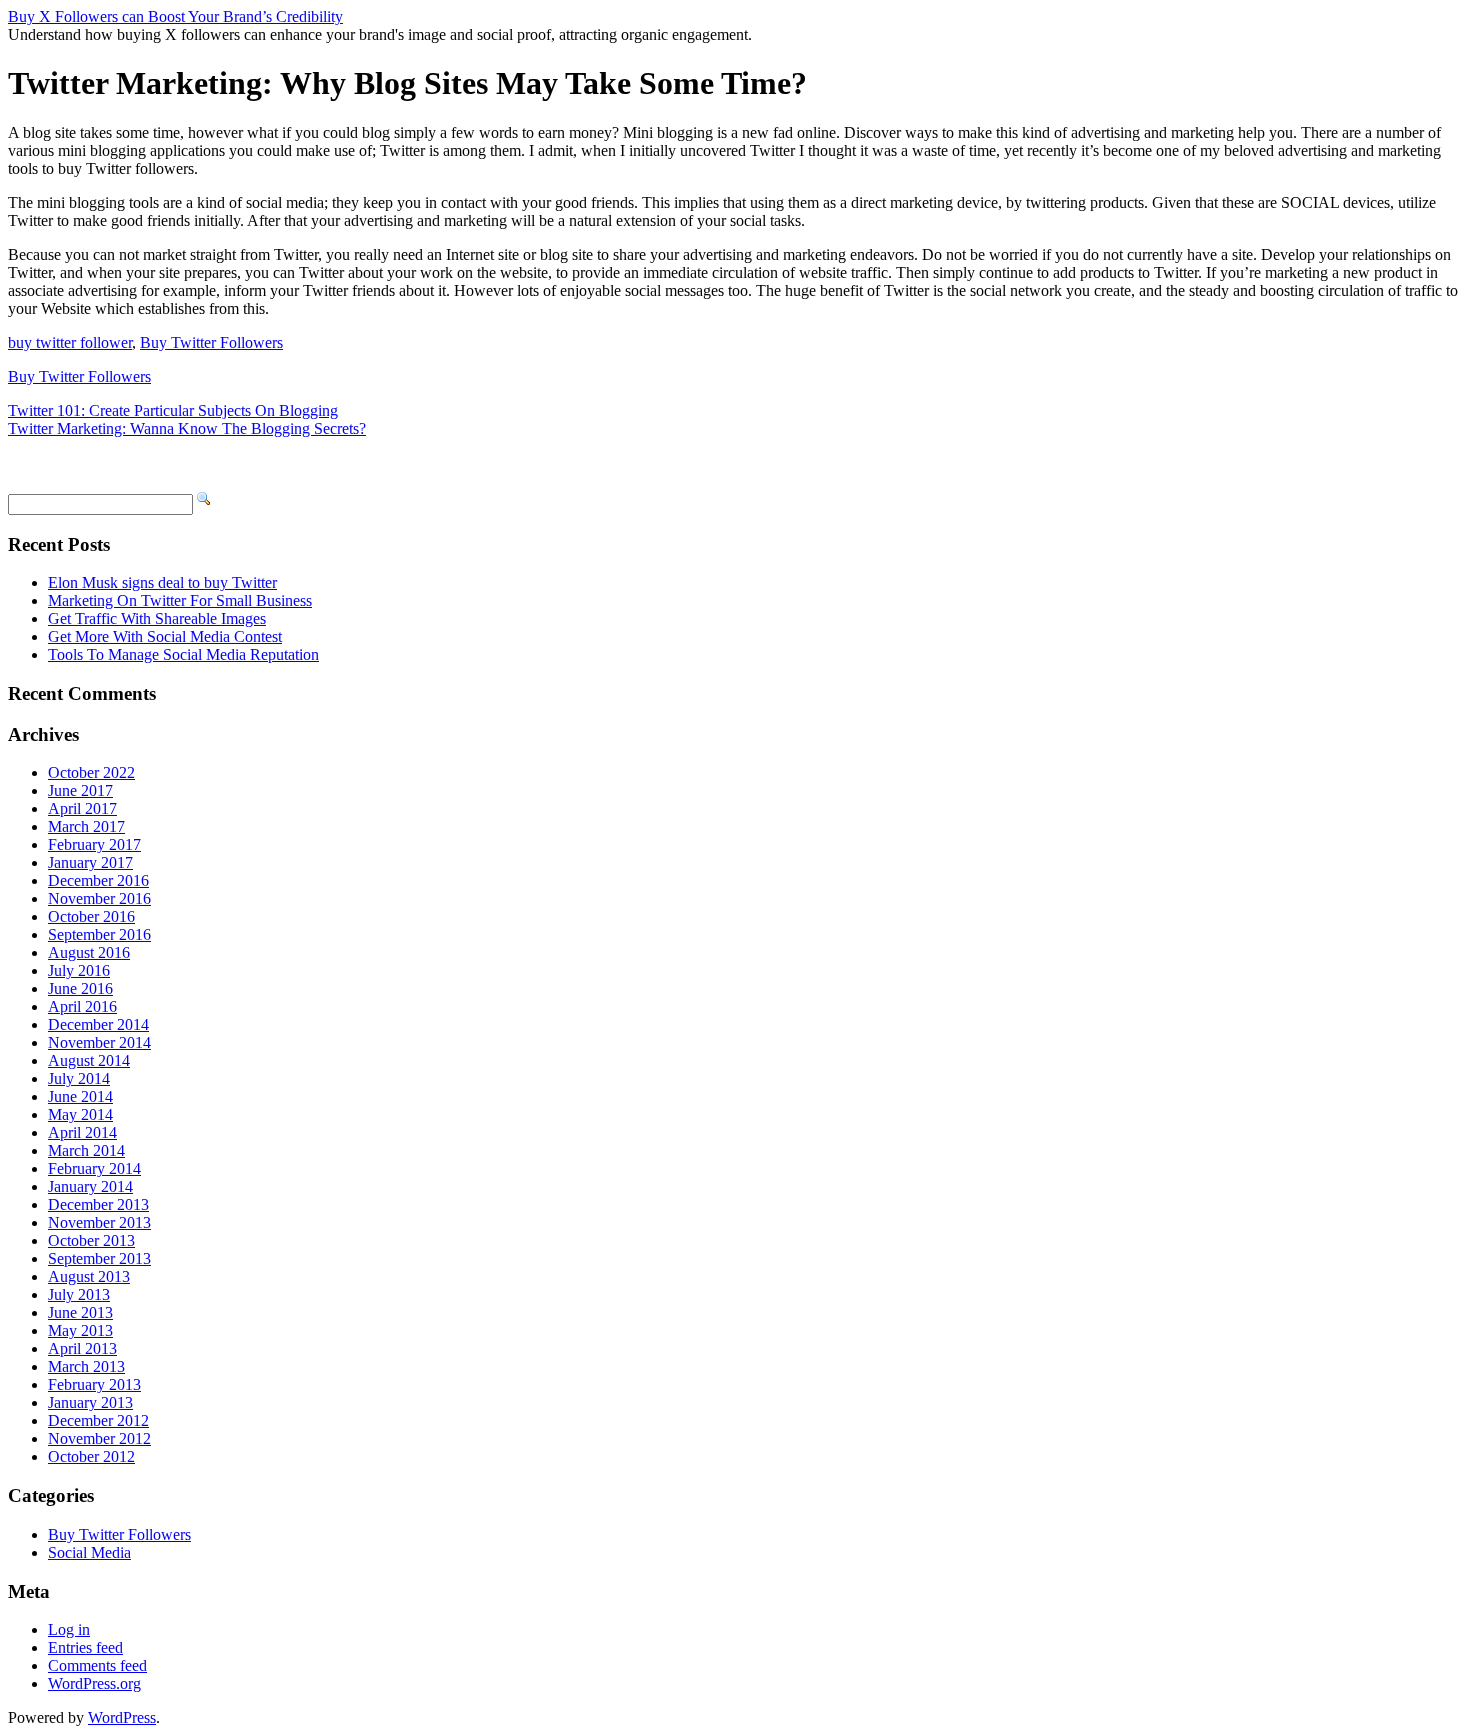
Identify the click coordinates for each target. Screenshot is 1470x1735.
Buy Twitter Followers (211, 342)
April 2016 (82, 1006)
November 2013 (99, 1222)
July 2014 (79, 1078)
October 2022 (91, 772)
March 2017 (86, 826)
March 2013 (86, 1366)
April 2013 (82, 1348)
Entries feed (85, 1647)
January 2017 (90, 862)
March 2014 (86, 1150)
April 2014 (82, 1132)
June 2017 (80, 790)
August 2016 (89, 952)
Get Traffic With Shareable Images (157, 618)
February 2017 (94, 844)
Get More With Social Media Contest (165, 636)
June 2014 (80, 1096)
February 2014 (94, 1168)
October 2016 (91, 916)
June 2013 (80, 1312)
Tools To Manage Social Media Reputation (183, 654)
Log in (69, 1629)
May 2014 (80, 1114)
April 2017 (82, 808)
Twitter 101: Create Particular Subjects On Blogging (173, 410)
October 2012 (91, 1456)
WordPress (122, 1717)
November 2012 (99, 1438)
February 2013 (94, 1384)
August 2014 (89, 1060)
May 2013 (80, 1330)
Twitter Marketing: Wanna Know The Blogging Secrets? (187, 428)
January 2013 (90, 1402)
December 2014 (98, 1024)
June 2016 (80, 988)
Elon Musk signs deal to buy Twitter (162, 582)
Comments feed (97, 1665)
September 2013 (99, 1258)
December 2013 (98, 1204)
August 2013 (89, 1276)
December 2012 (98, 1420)
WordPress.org (94, 1683)
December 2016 (98, 880)
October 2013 (91, 1240)
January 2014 (90, 1186)
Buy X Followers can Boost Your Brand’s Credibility (175, 16)
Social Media (89, 1552)
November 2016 (99, 898)
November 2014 (99, 1042)
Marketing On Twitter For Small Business (180, 600)
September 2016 (99, 934)
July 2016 (79, 970)
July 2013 (79, 1294)
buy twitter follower (70, 342)
